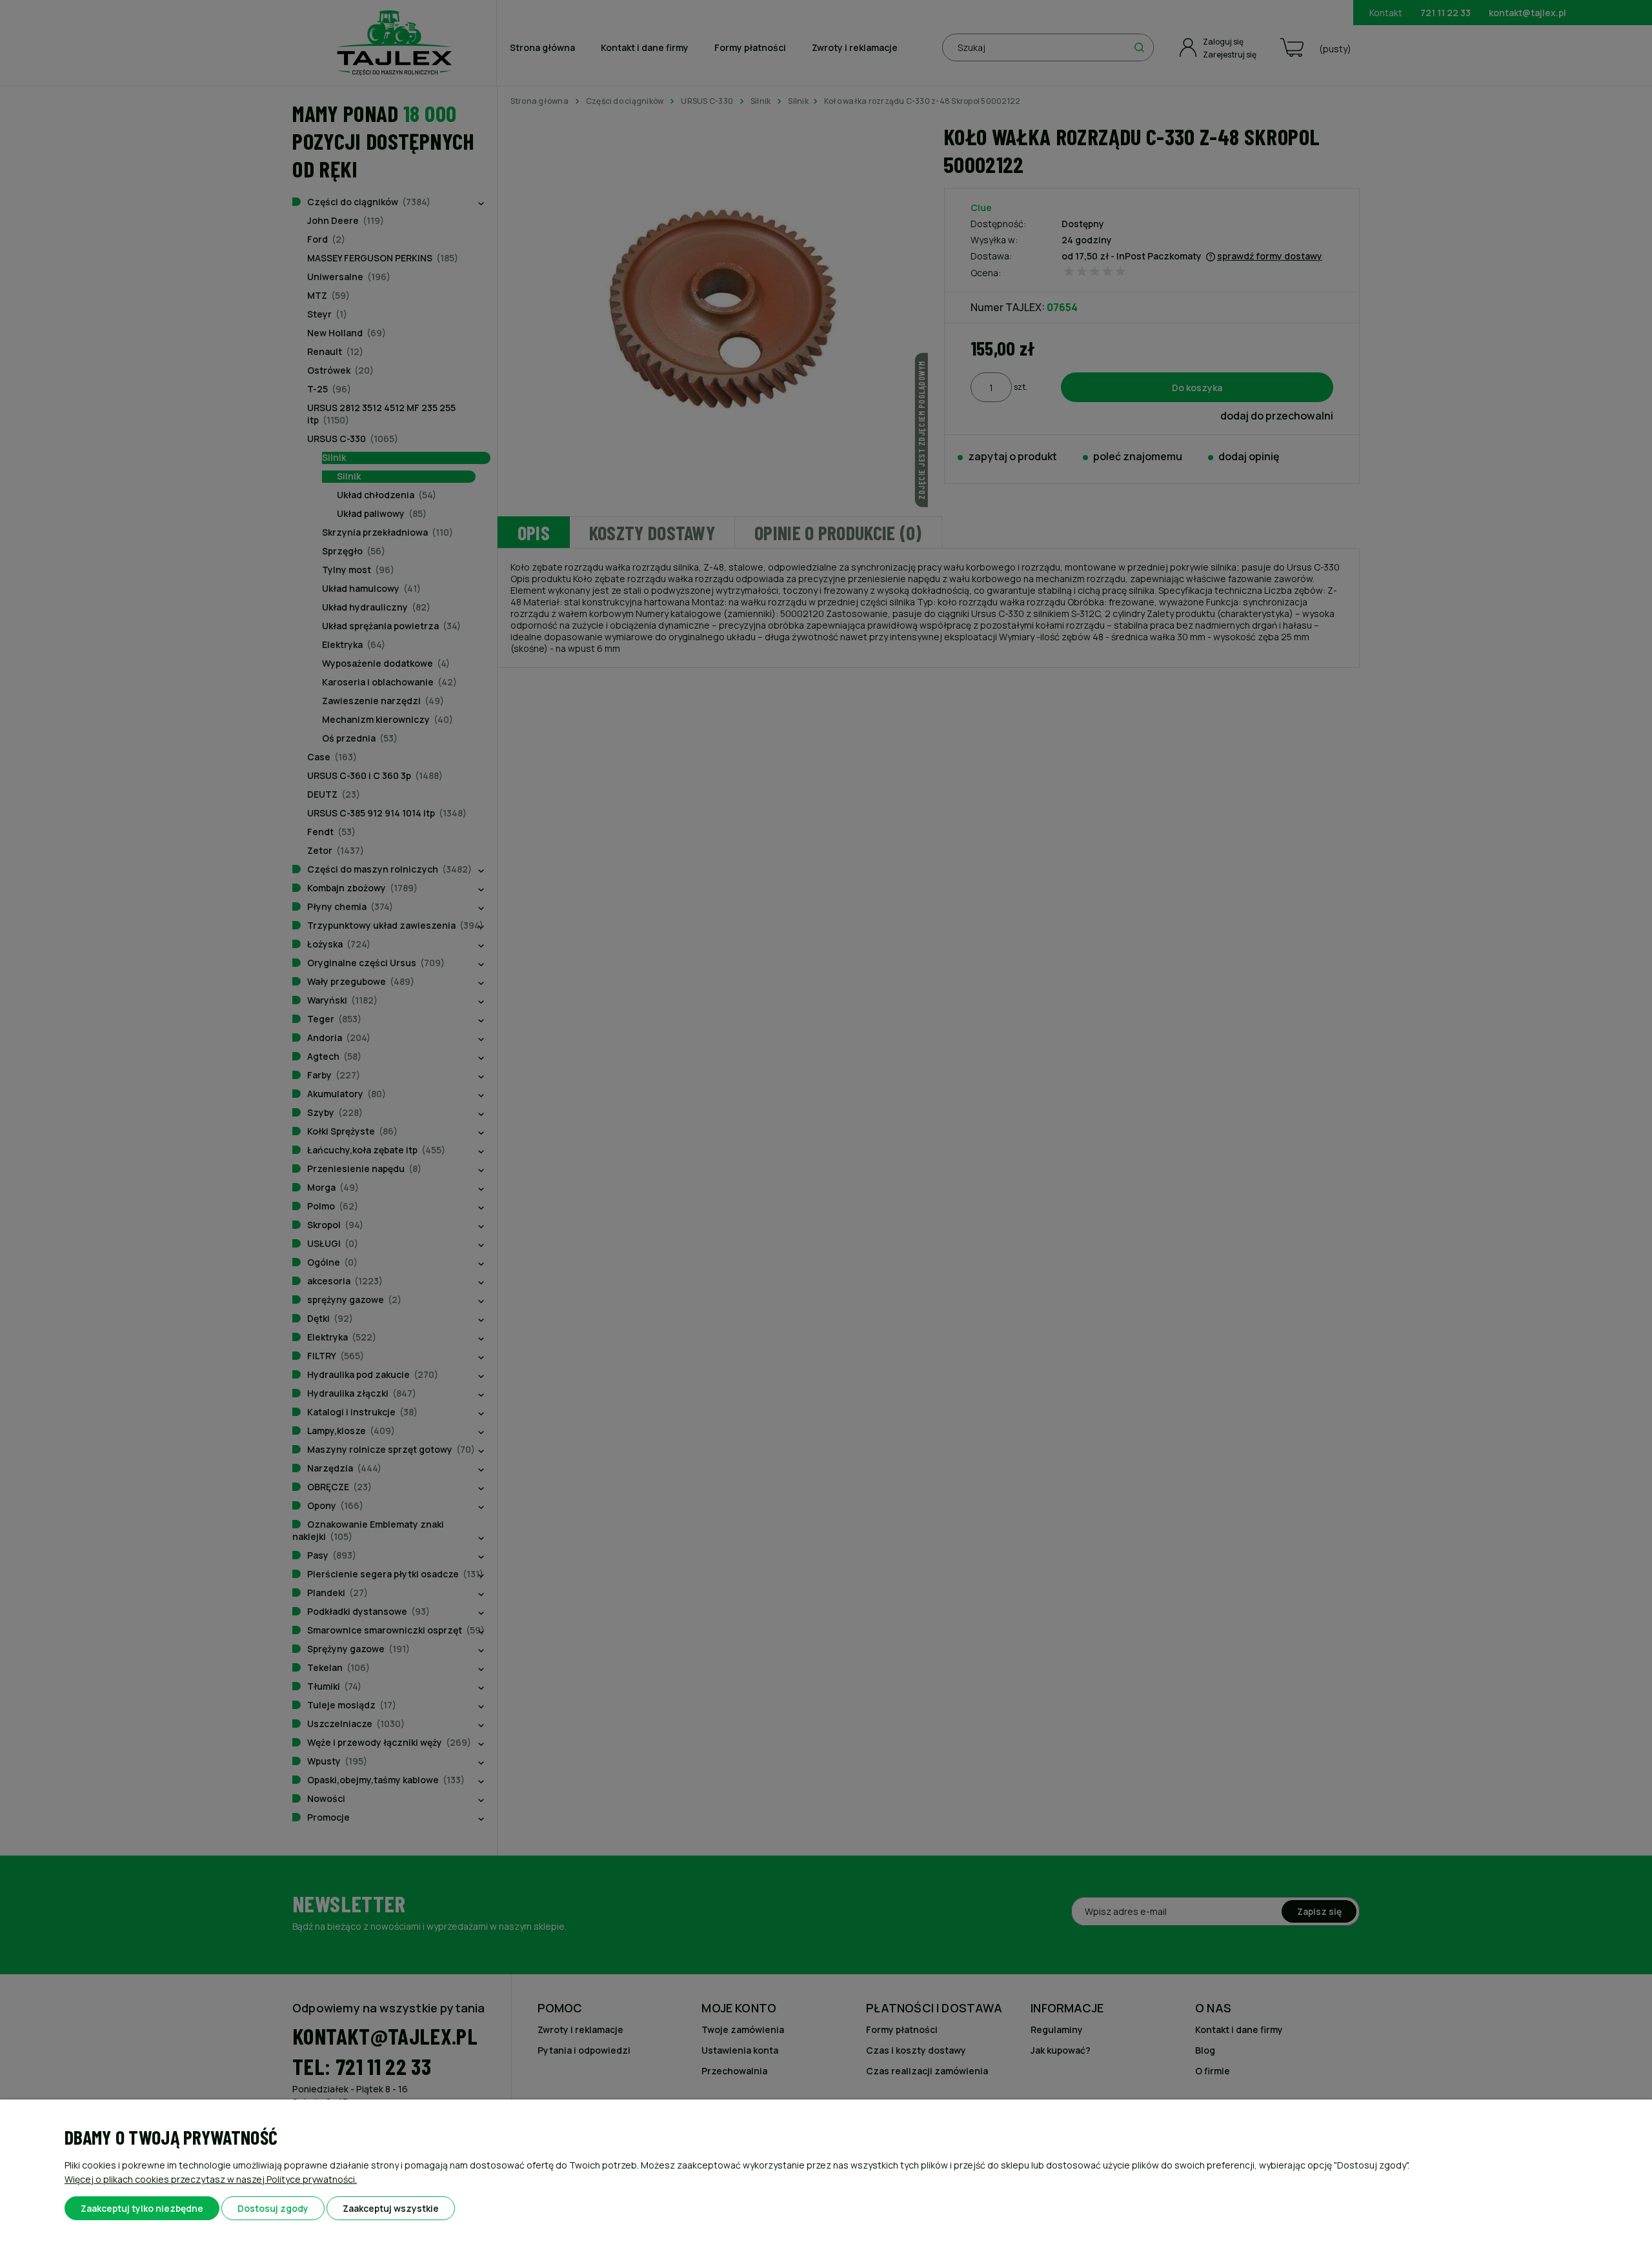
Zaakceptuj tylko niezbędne (142, 2208)
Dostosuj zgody (273, 2208)
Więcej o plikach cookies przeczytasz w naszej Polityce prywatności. (211, 2179)
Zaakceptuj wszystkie (391, 2208)
